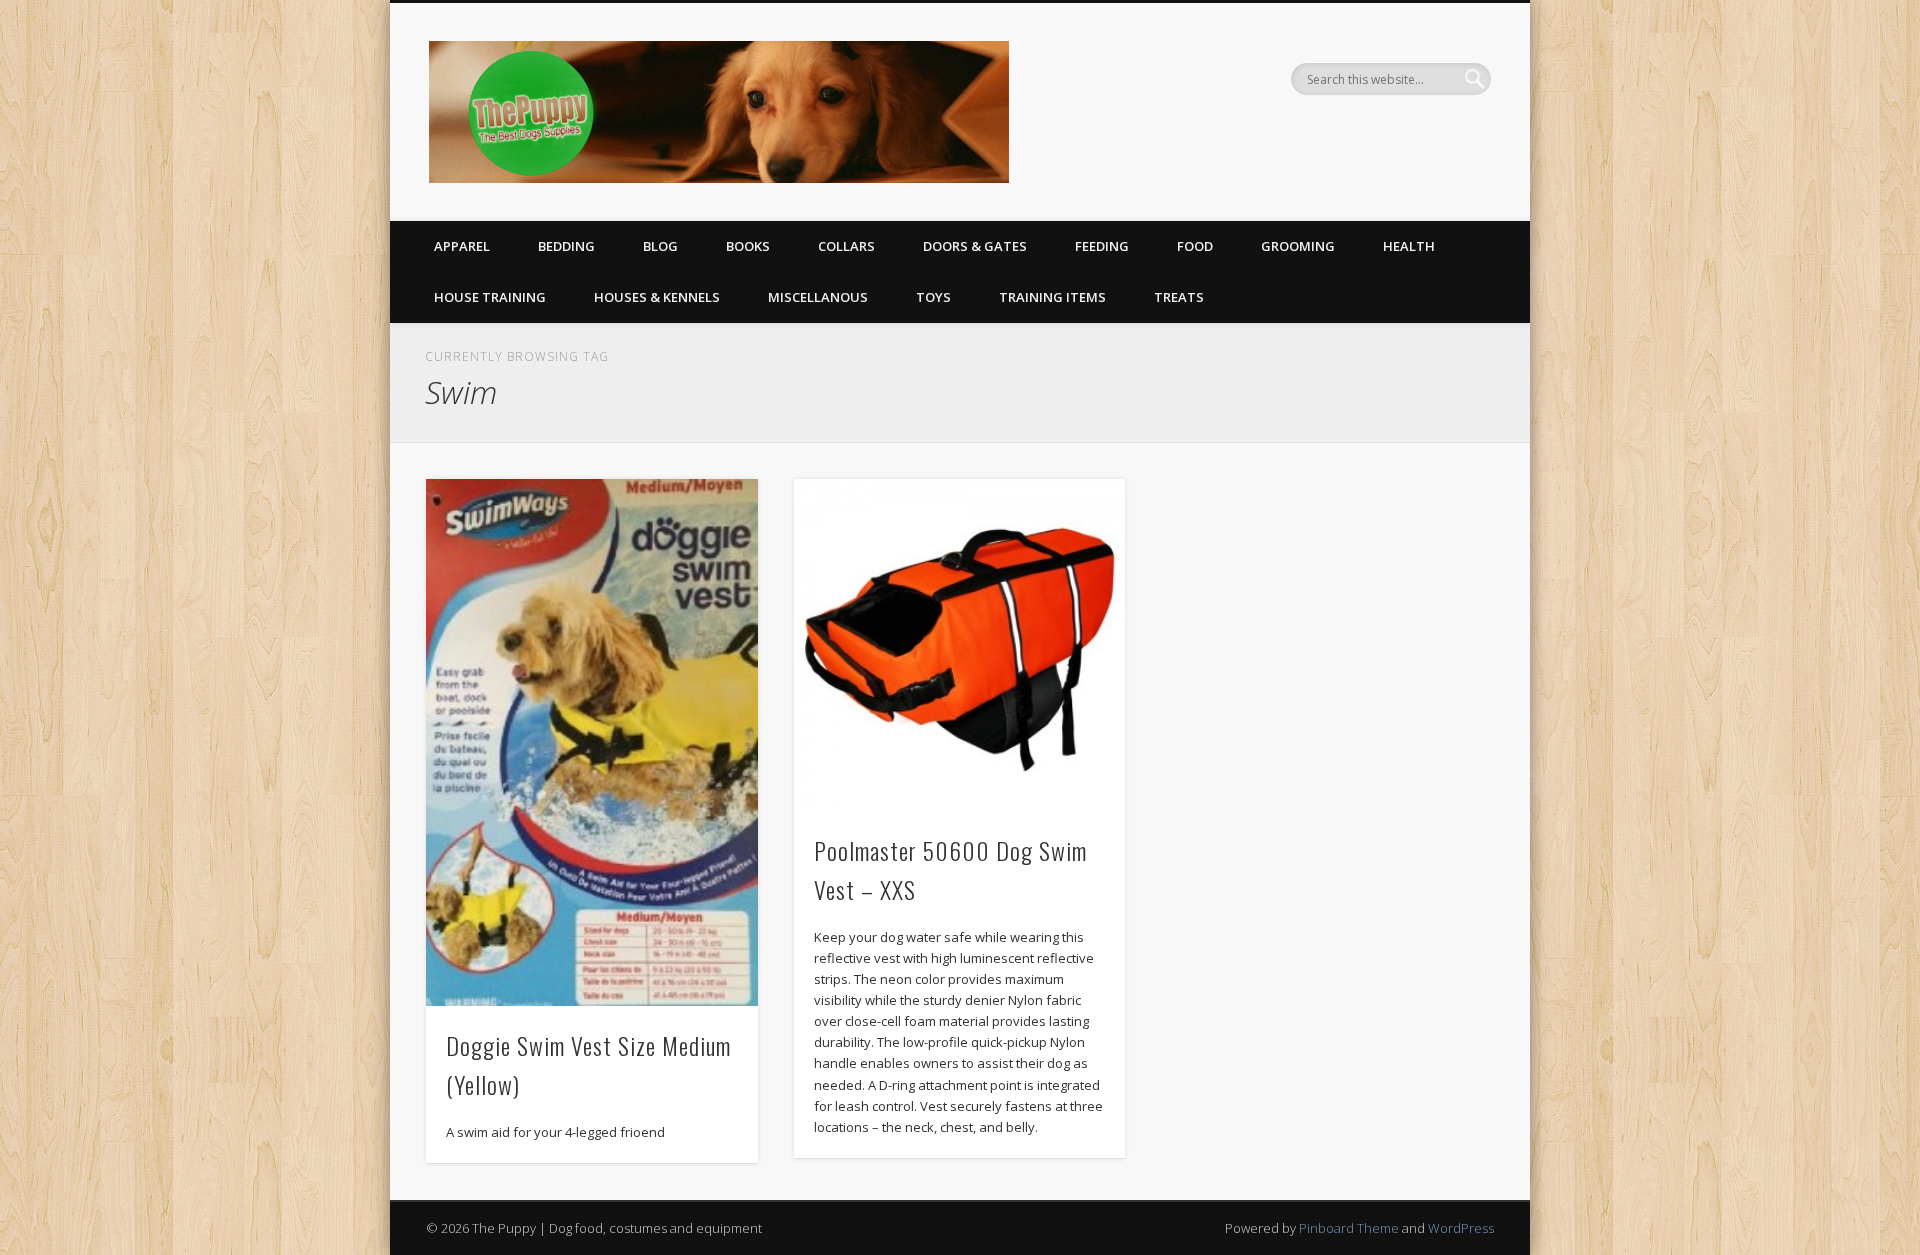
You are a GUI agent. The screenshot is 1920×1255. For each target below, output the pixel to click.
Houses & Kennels (657, 297)
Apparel (462, 246)
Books (748, 246)
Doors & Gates (975, 246)
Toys (933, 297)
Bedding (566, 246)
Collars (846, 246)
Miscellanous (818, 297)
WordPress (1461, 1228)
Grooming (1298, 246)
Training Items (1052, 297)
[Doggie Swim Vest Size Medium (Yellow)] (592, 742)
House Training (490, 297)
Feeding (1102, 246)
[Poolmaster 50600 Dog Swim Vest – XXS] (960, 645)
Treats (1179, 297)
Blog (660, 246)
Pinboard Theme (1349, 1228)
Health (1409, 246)
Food (1195, 246)
